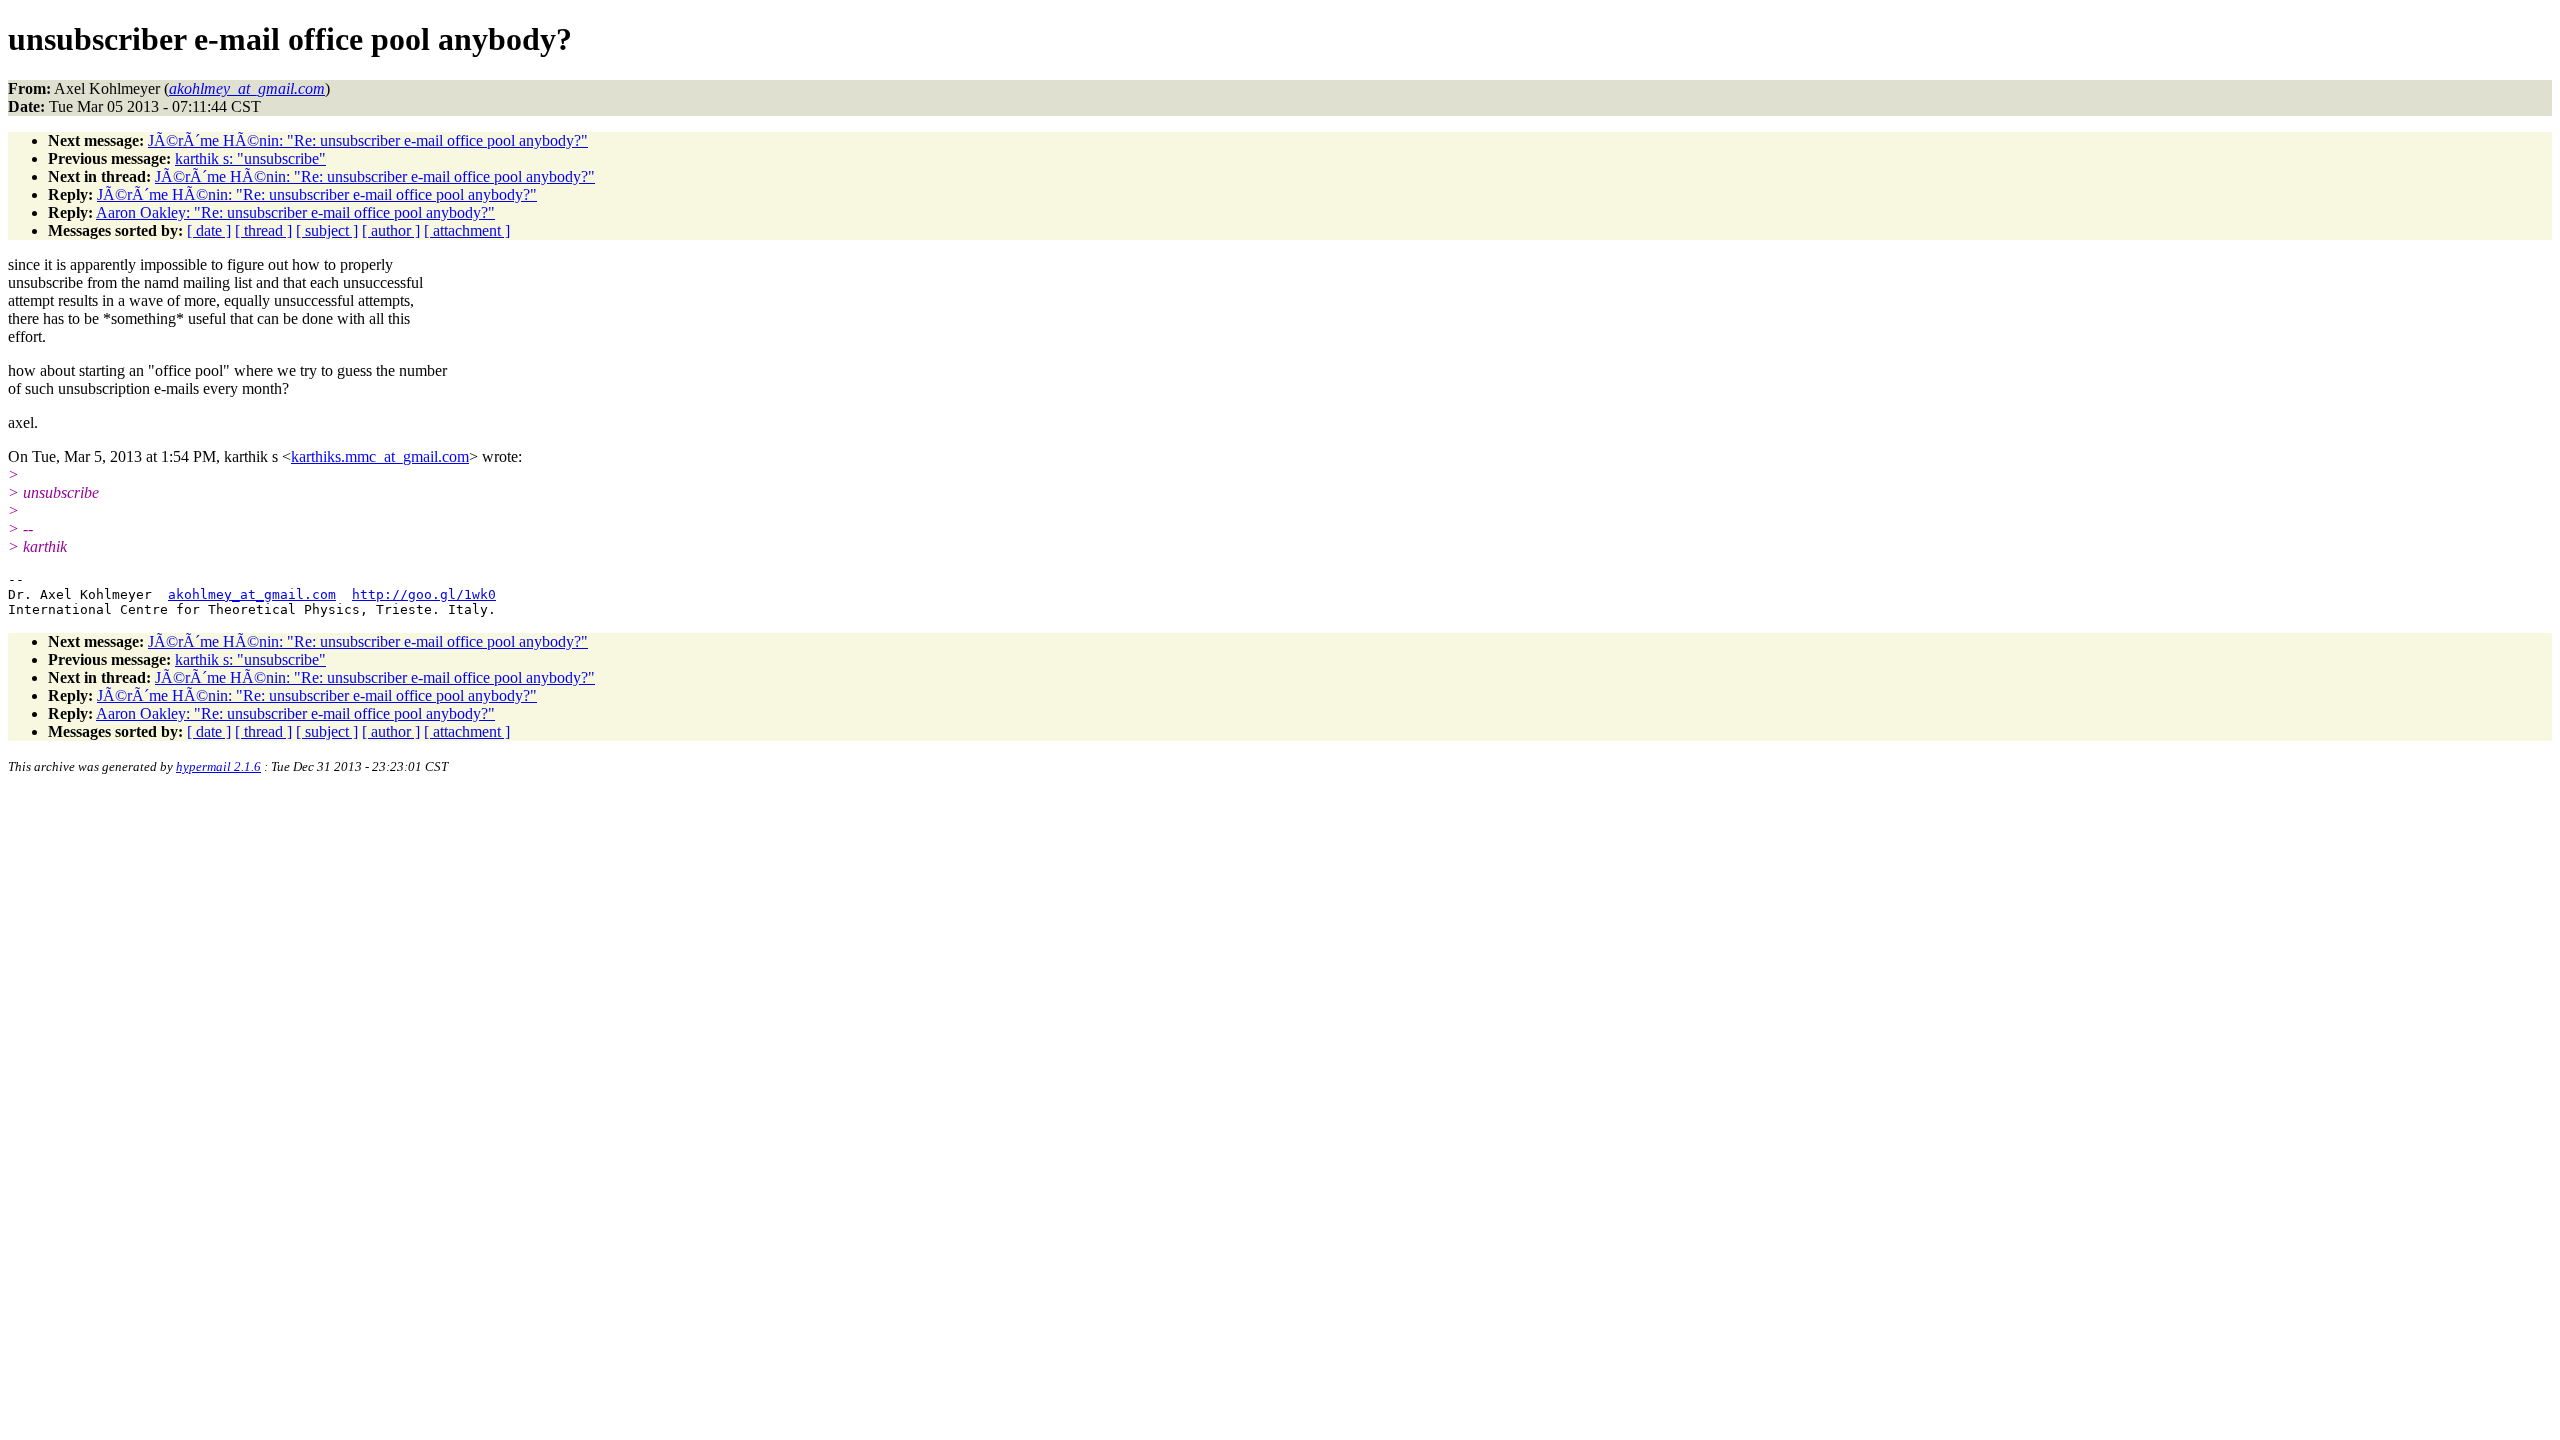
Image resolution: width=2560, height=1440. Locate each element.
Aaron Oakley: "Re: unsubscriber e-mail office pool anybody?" (295, 212)
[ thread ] (263, 230)
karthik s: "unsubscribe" (250, 158)
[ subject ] (327, 230)
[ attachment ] (467, 230)
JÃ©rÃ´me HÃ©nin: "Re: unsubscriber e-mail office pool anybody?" (368, 140)
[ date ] (209, 230)
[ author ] (391, 230)
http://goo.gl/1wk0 (424, 594)
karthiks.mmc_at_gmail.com (380, 456)
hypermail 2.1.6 (218, 766)
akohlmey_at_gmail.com (252, 594)
